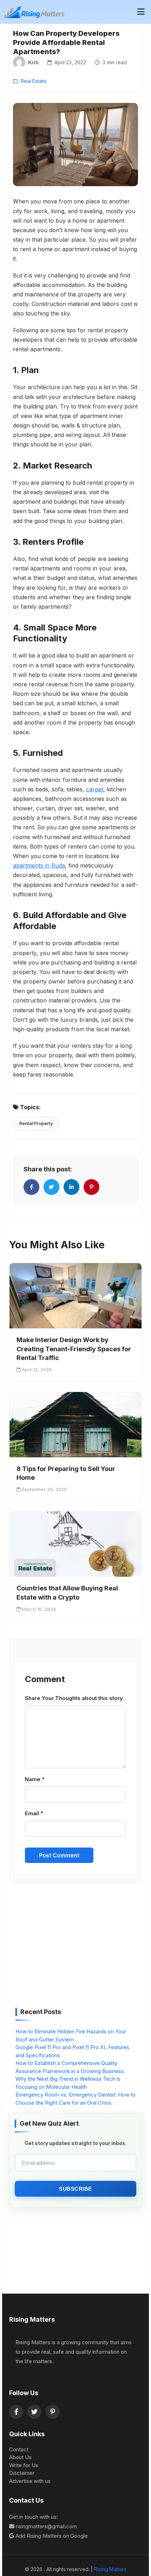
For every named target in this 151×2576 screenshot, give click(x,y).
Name (35, 1779)
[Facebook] (16, 2412)
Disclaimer (22, 2473)
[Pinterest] (53, 2412)
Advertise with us (30, 2481)
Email (34, 1813)
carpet (95, 789)
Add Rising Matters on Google (52, 2536)
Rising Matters (110, 2569)
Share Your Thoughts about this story (74, 1698)
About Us (20, 2457)
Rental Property (36, 1123)
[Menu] (141, 12)
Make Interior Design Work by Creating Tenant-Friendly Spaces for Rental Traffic (74, 1349)
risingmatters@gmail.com (46, 2526)
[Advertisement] (68, 1948)
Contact (19, 2449)
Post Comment (59, 1855)
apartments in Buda (39, 865)
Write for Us (24, 2465)
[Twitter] (34, 2412)
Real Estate (34, 81)
